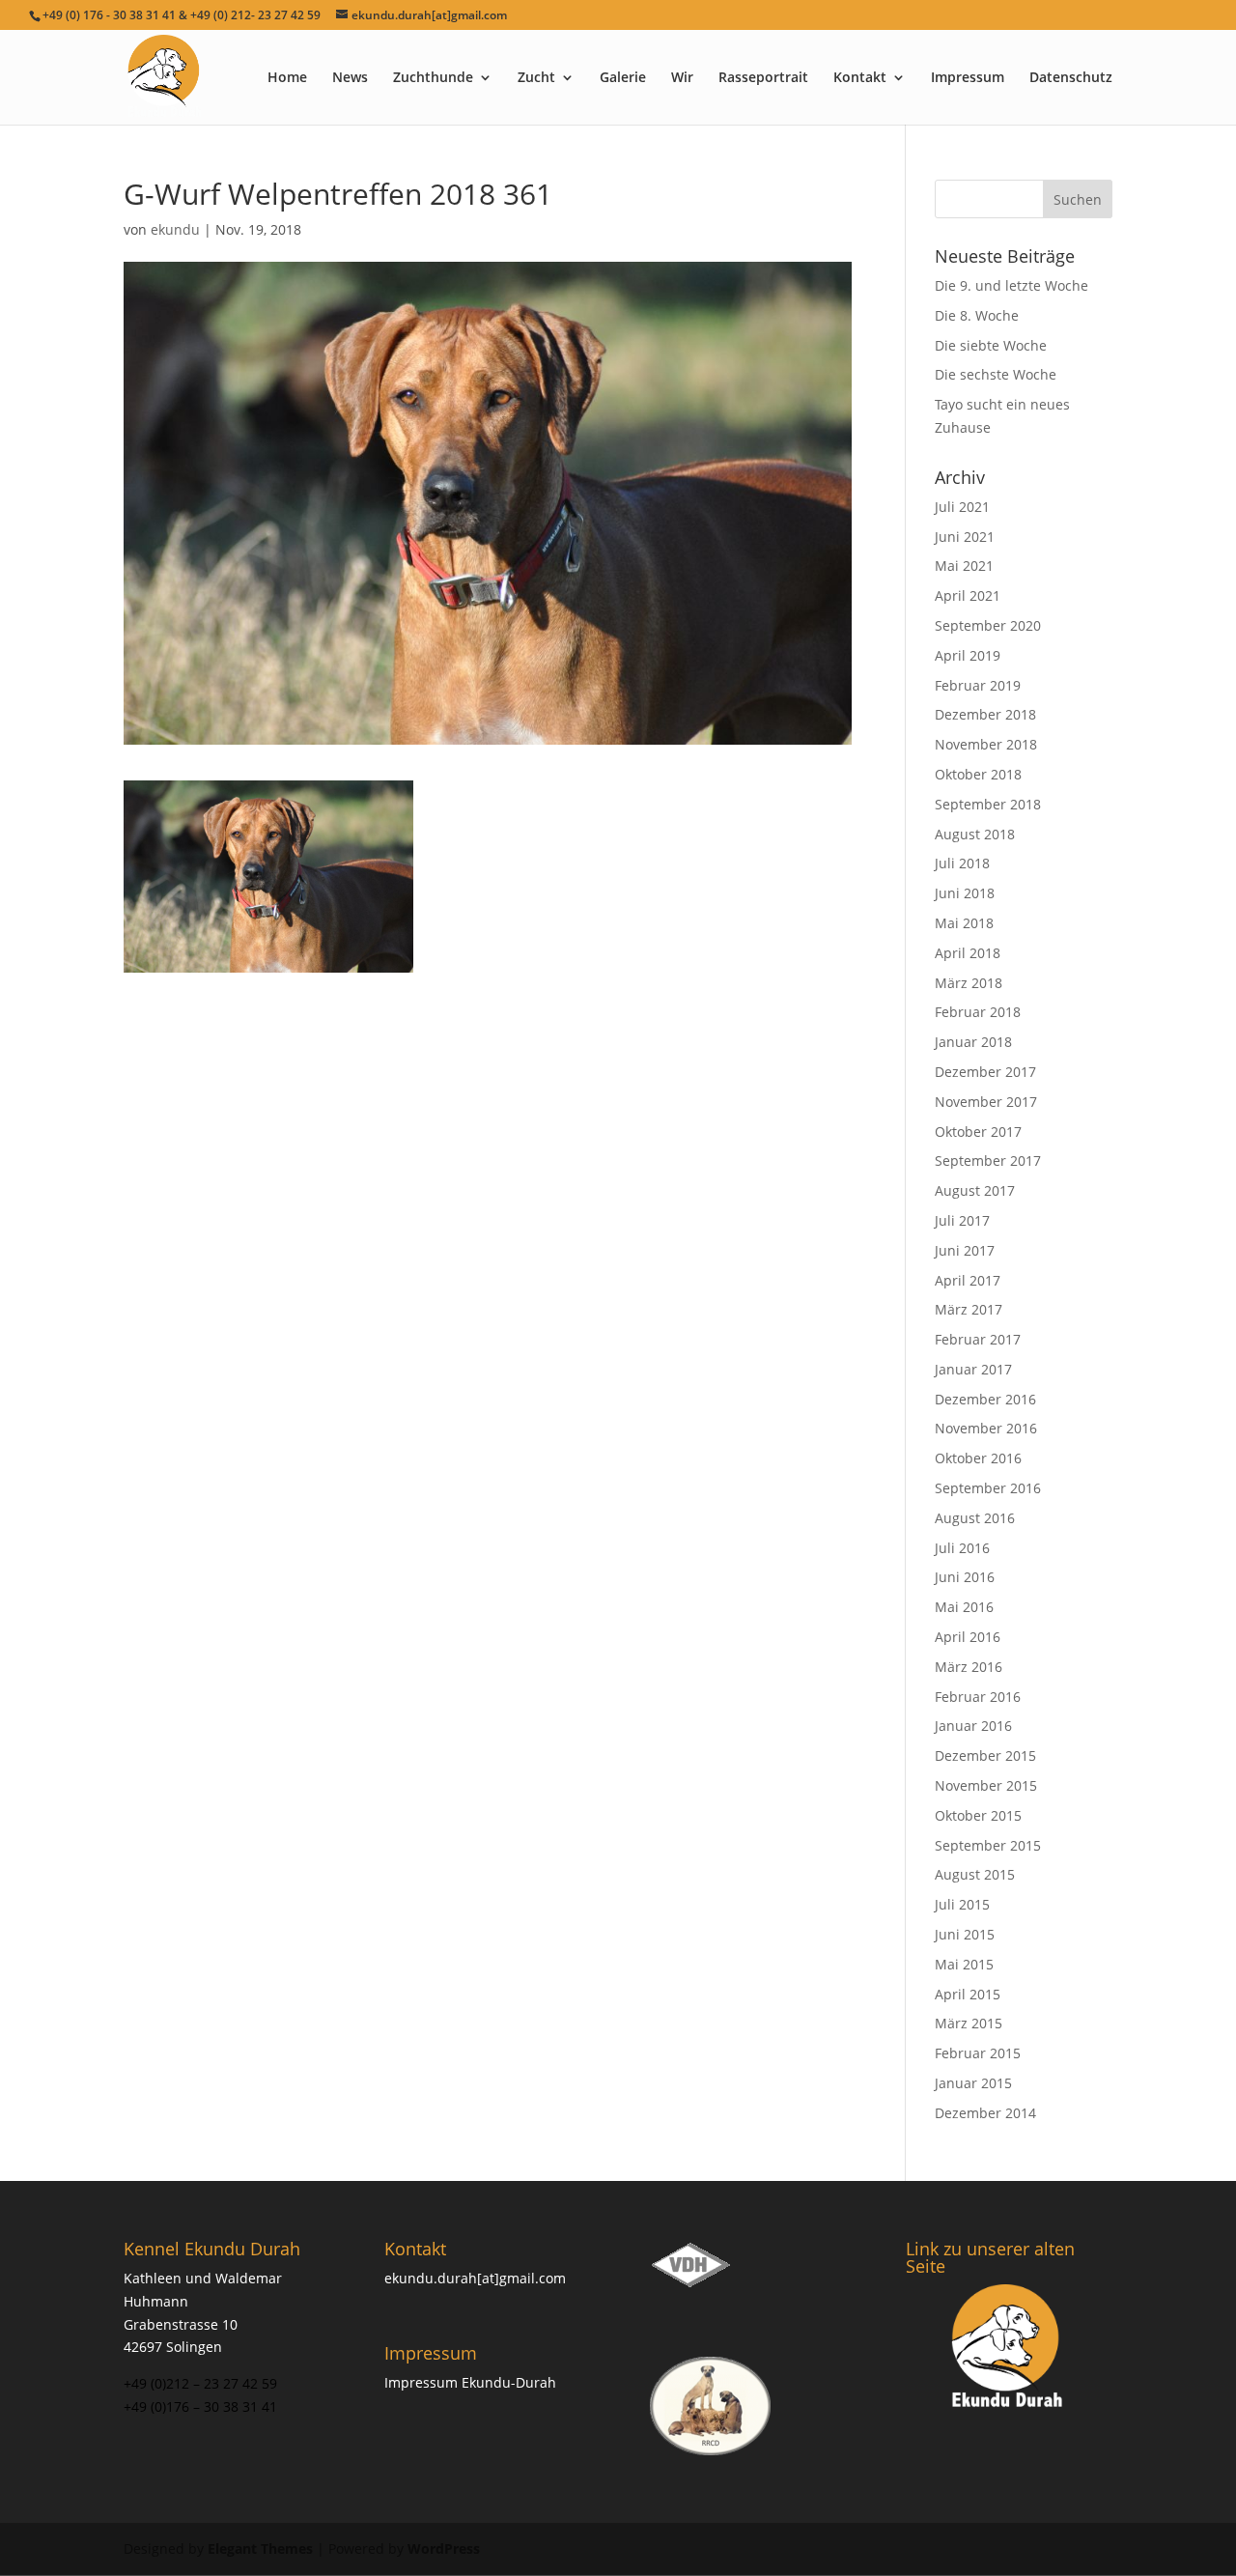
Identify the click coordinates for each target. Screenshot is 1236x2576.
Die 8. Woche (977, 315)
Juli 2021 (962, 507)
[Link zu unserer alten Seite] (1009, 2348)
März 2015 (969, 2023)
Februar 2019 (978, 685)
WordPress (444, 2548)
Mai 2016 (964, 1607)
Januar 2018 (973, 1042)
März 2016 (969, 1667)
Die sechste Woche (996, 374)
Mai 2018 (964, 923)
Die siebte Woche (991, 345)
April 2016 (968, 1637)
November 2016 (986, 1428)
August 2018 (975, 834)
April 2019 (968, 655)
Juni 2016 (965, 1577)
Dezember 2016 (985, 1399)
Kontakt (860, 78)
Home (287, 78)
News (350, 78)
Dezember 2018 (985, 714)
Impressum (968, 78)
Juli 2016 (962, 1548)
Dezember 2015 (985, 1755)
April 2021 (968, 595)
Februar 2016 (978, 1697)
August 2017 (975, 1190)
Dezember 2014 (985, 2113)
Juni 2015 (965, 1934)
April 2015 (968, 1994)
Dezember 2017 (985, 1072)
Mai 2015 (964, 1964)
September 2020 (988, 625)
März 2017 (969, 1309)
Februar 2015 (978, 2053)
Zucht (536, 78)
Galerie (623, 78)
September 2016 (988, 1488)
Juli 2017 (962, 1220)
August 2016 (975, 1518)
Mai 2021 (964, 566)
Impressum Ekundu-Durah (470, 2382)
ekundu (175, 229)
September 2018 (988, 804)
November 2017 (986, 1102)
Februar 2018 (978, 1012)
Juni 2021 (965, 537)
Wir (682, 78)
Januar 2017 (973, 1369)
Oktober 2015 (978, 1815)
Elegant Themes (260, 2548)
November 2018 (986, 744)
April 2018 (968, 953)
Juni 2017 (965, 1250)
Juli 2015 (962, 1904)
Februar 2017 (978, 1339)
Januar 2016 (973, 1726)
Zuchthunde (433, 78)
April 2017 (968, 1280)
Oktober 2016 (978, 1458)
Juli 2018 (962, 863)
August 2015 (975, 1874)
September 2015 (988, 1845)
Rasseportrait (763, 78)
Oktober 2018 (978, 774)
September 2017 (988, 1161)
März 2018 (969, 983)
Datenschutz (1071, 78)
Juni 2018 (965, 893)
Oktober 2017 (978, 1132)
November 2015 (986, 1785)
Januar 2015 (973, 2083)
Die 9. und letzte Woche (1011, 285)
